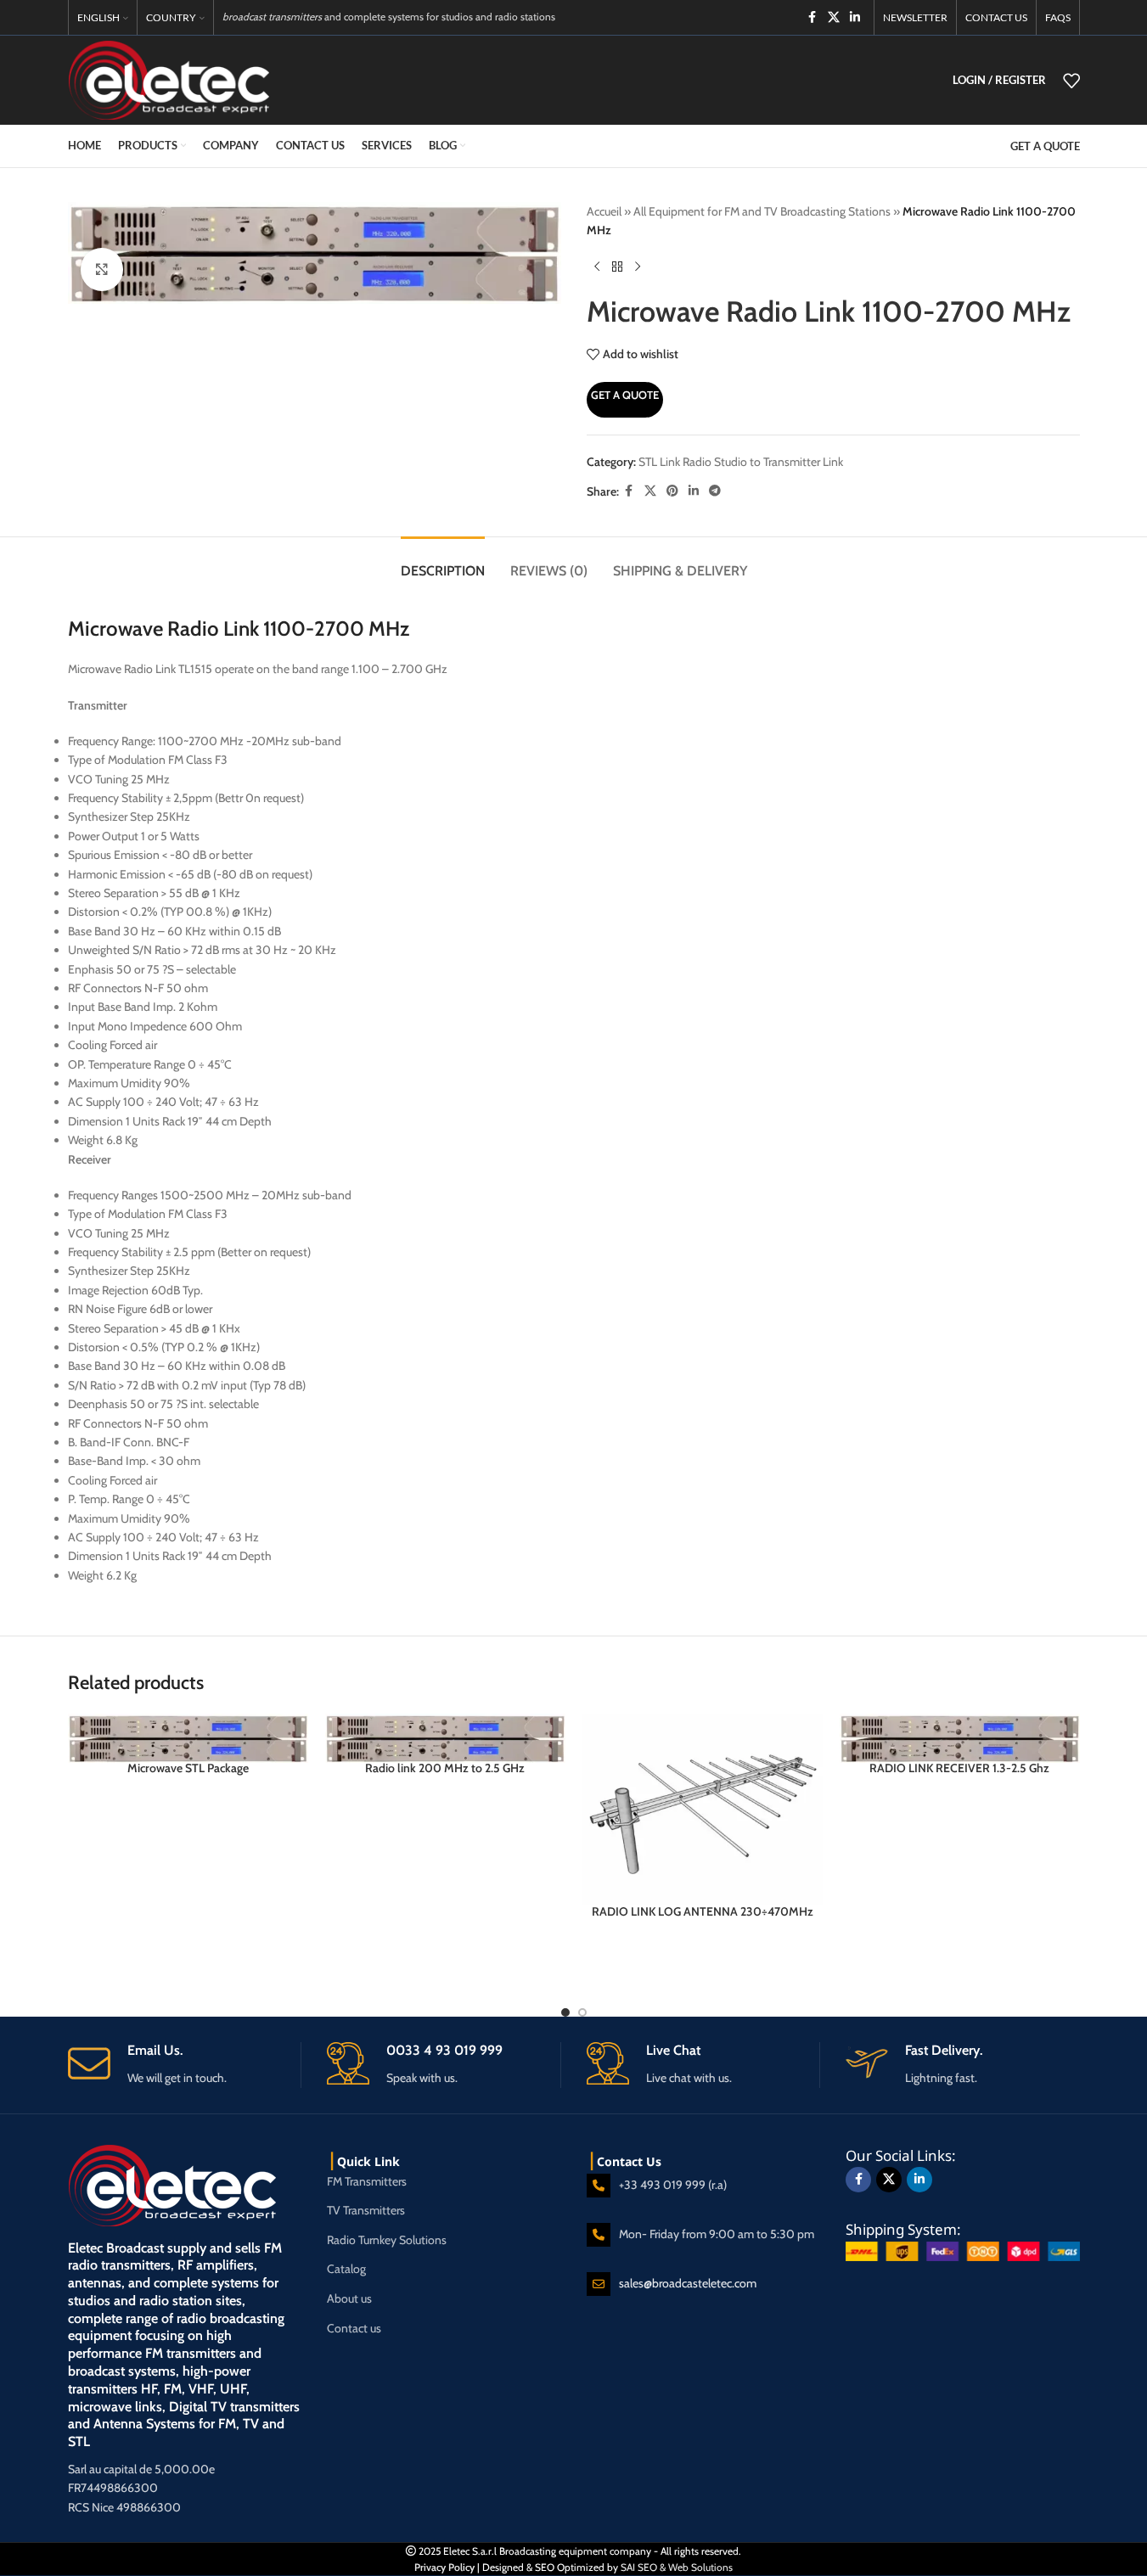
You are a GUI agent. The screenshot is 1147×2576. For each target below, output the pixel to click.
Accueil (604, 211)
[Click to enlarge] (102, 269)
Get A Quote (625, 395)
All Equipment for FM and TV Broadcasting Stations (762, 211)
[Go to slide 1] (565, 2012)
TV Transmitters (366, 2210)
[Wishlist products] (1071, 81)
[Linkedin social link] (855, 17)
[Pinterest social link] (672, 491)
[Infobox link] (185, 2065)
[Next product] (638, 267)
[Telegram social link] (715, 491)
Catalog (346, 2269)
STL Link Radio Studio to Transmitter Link (741, 462)
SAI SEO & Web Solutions (677, 2567)
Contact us (354, 2328)
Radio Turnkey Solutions (387, 2240)
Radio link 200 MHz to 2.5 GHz (445, 1768)
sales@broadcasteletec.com (688, 2283)
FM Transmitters (367, 2181)
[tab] (443, 562)
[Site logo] (169, 79)
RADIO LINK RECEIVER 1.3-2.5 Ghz (959, 1768)
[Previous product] (597, 267)
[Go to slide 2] (582, 2012)
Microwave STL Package (188, 1768)
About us (349, 2298)
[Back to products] (617, 267)
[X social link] (834, 17)
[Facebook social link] (812, 17)
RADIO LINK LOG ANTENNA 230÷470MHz (703, 1911)
